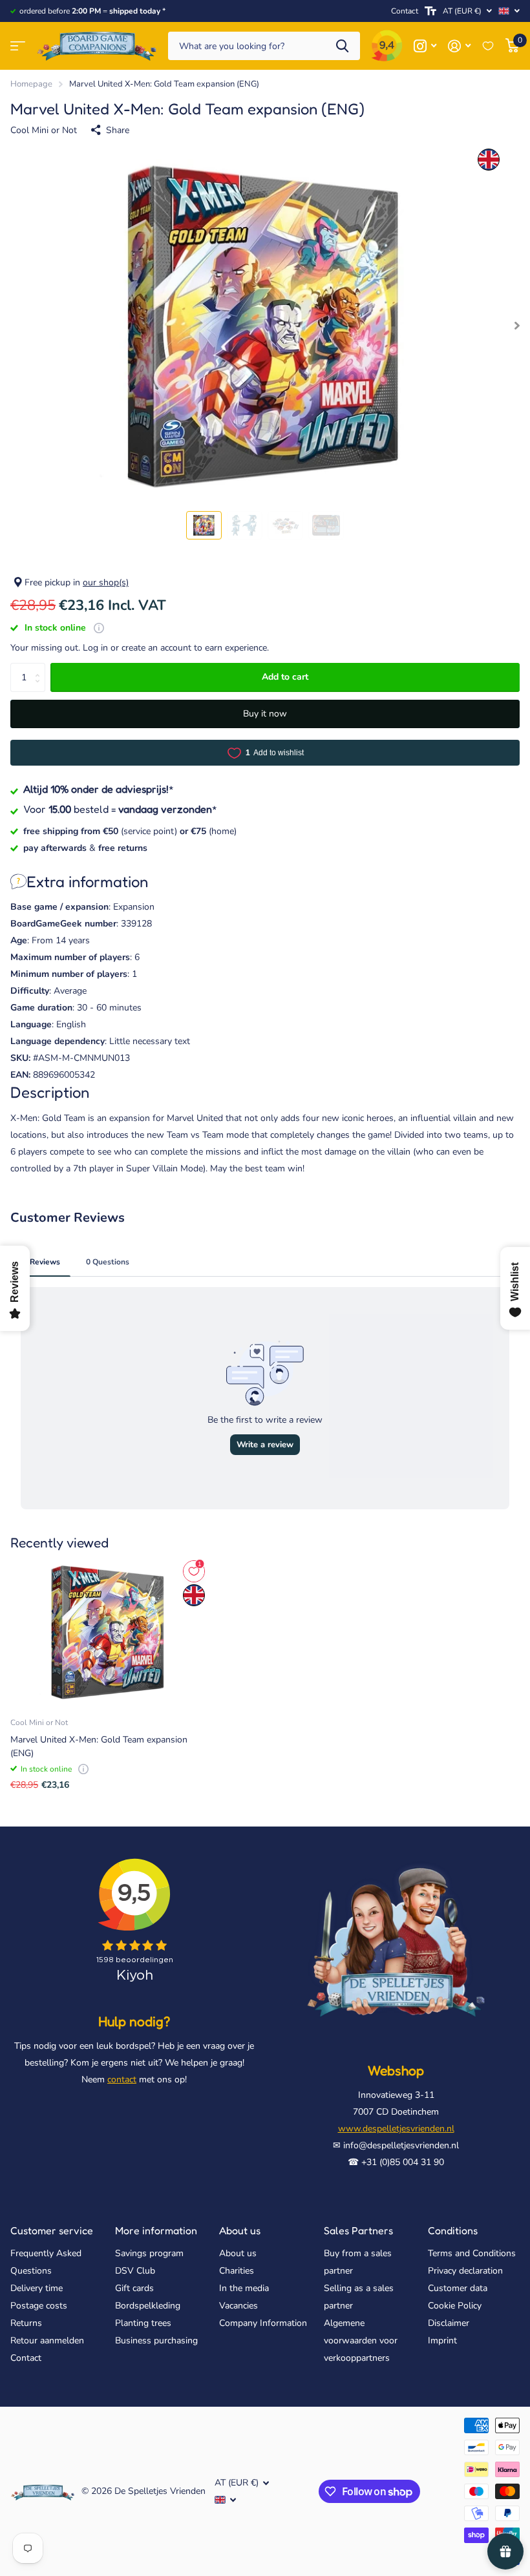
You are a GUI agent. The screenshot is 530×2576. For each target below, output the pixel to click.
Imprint (442, 2340)
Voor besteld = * (120, 809)
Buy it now (265, 714)
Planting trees (143, 2323)
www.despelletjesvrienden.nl (396, 2129)
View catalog (18, 46)
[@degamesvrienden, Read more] (425, 46)
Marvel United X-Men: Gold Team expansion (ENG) (99, 1746)
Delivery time (37, 2288)
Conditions (453, 2230)
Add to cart (285, 677)
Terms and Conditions (472, 2253)
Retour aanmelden (47, 2340)
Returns (26, 2323)
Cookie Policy (455, 2306)
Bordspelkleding (148, 2306)
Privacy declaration (465, 2271)
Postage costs (39, 2306)
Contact (405, 11)
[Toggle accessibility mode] (430, 11)
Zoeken (342, 46)
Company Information (263, 2323)
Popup (99, 628)
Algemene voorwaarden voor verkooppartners (361, 2340)
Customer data (458, 2288)
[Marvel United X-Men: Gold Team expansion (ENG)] (109, 1632)
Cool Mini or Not (44, 130)
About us (240, 2230)
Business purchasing (156, 2340)
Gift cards (134, 2288)
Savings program (149, 2253)
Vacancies (238, 2306)
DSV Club (135, 2271)
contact (122, 2079)
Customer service (52, 2230)
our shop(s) (106, 582)
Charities (237, 2271)
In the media (244, 2288)
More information (156, 2230)
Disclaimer (449, 2323)
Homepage (31, 84)
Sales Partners (358, 2230)
